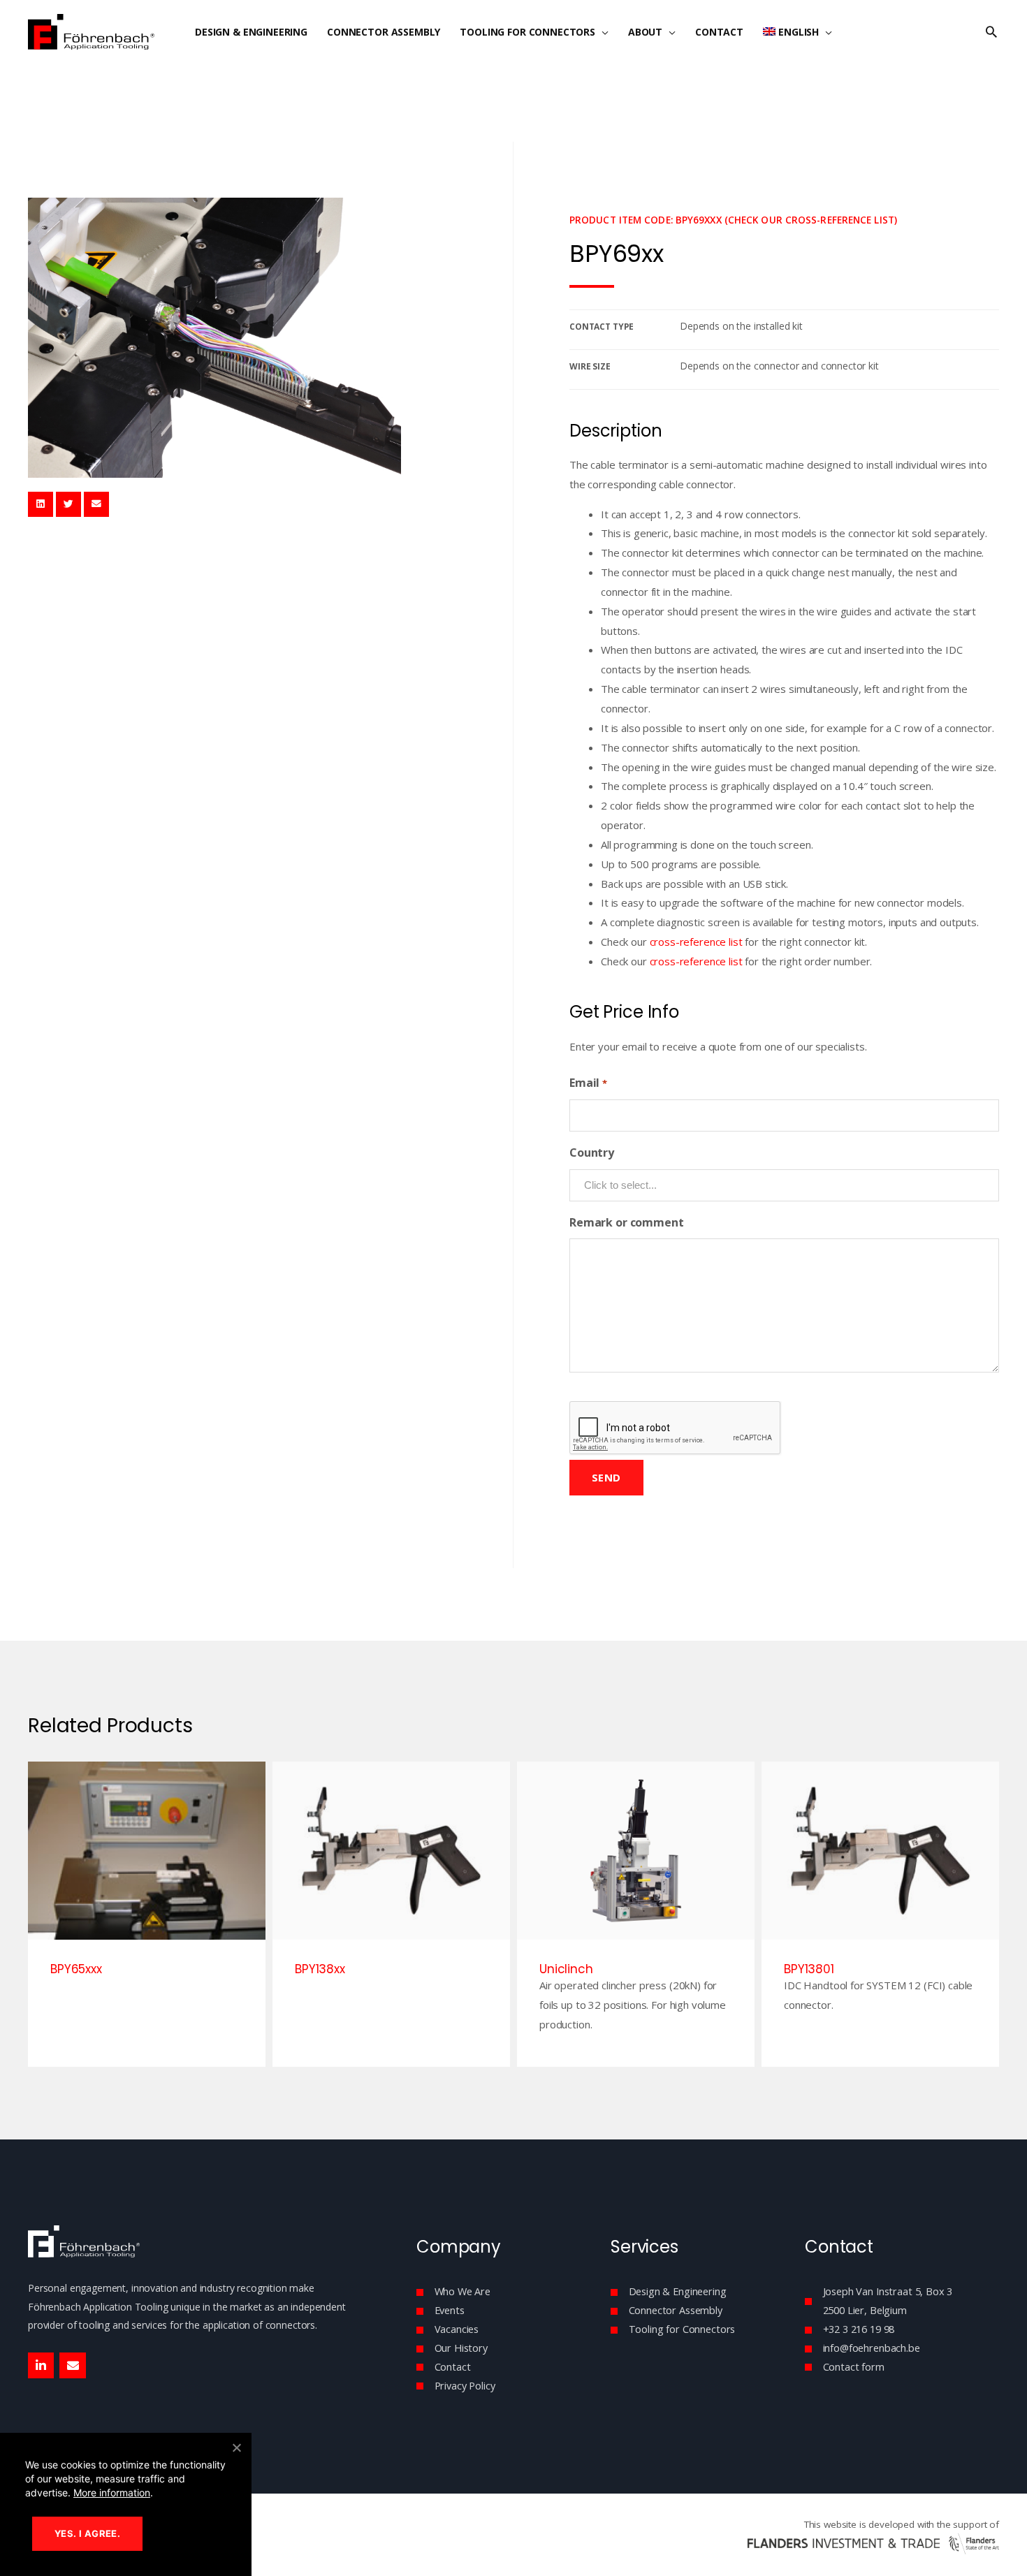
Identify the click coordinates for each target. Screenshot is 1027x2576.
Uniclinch (566, 1969)
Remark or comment (626, 1222)
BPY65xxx (76, 1969)
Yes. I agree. (87, 2533)
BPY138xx (320, 1969)
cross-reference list (696, 942)
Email (588, 1083)
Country (592, 1152)
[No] (236, 2447)
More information (112, 2493)
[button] (991, 32)
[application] (602, 32)
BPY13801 (809, 1969)
